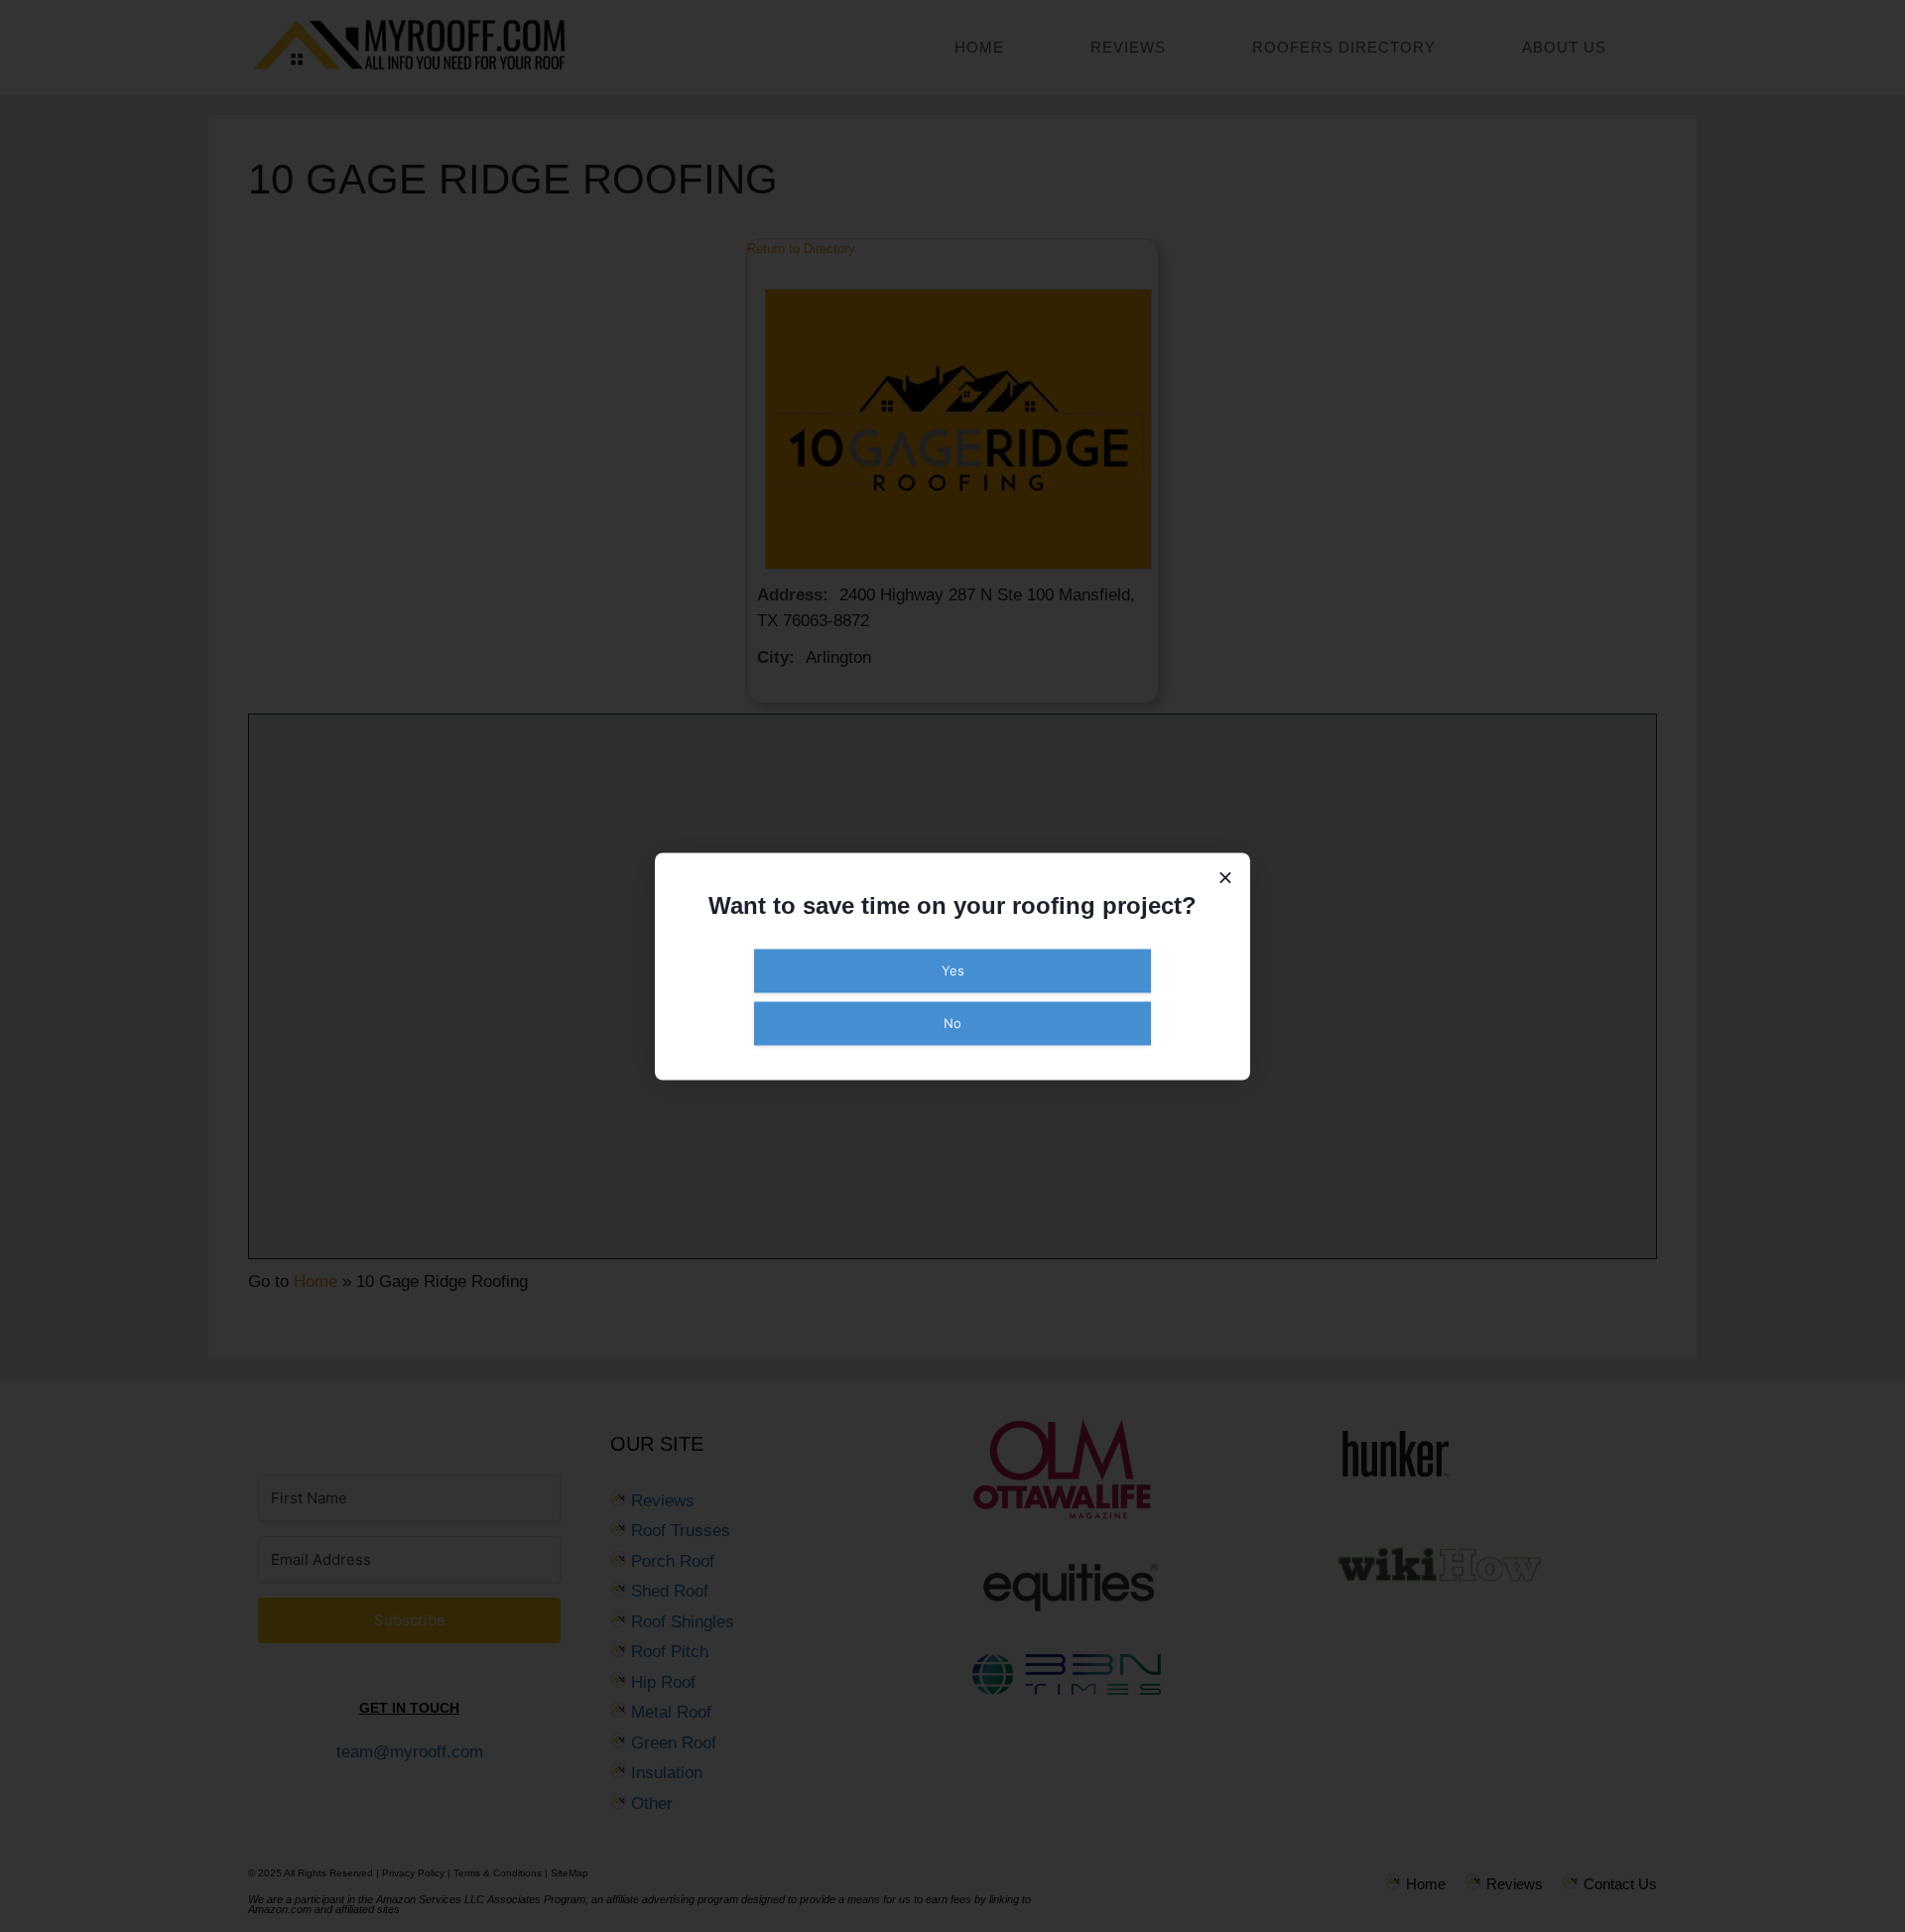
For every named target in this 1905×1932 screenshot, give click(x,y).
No (952, 1022)
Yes (953, 970)
